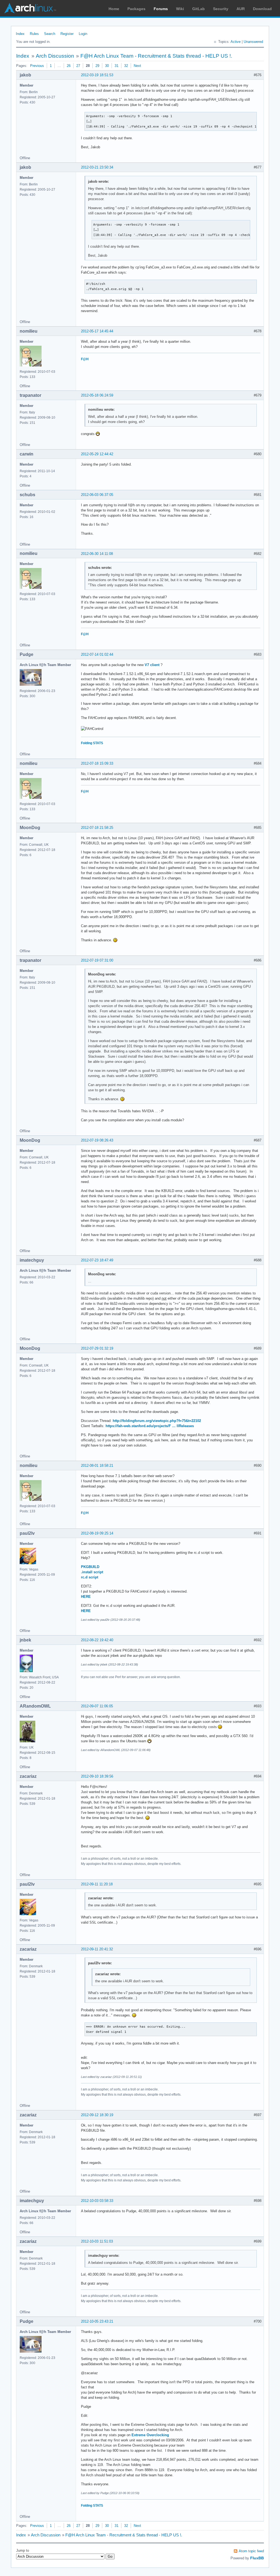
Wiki (180, 9)
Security (221, 9)
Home (114, 9)
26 (69, 66)
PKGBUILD (90, 1567)
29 (97, 66)
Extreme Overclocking (150, 2435)
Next (137, 66)
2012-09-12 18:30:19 (97, 2115)
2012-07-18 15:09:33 (97, 763)
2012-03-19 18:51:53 (97, 75)
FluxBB (257, 2558)
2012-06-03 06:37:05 (97, 495)
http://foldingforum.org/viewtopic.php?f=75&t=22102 (157, 1421)
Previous (37, 66)
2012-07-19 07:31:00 (97, 960)
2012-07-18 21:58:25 (97, 828)
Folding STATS (92, 743)
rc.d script (90, 1577)
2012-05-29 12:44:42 (97, 454)
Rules (34, 34)
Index (20, 34)
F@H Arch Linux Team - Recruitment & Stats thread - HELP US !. (156, 56)
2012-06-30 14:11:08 (97, 554)
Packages (136, 9)
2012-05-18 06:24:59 (97, 395)
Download (262, 9)
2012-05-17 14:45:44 (97, 331)
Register (67, 34)
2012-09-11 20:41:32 (97, 1949)
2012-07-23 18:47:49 (97, 1260)
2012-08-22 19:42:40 (97, 1640)
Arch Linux (30, 8)
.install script (92, 1572)
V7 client (152, 665)
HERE (86, 1597)
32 (126, 66)
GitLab (199, 9)
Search (50, 34)
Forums (161, 9)
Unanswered (253, 42)
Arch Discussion (55, 56)
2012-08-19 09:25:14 (97, 1533)
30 (107, 66)
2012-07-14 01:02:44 (97, 654)
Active (236, 42)
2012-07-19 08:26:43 (97, 1140)
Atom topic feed (251, 2551)
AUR (241, 9)
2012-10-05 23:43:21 (97, 2321)
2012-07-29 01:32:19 (97, 1348)
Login (83, 34)
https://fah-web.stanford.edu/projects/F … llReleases (150, 1426)
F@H (85, 359)
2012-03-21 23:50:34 (97, 167)
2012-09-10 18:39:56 (97, 1776)
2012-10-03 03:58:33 (97, 2201)
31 (116, 66)
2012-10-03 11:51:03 (97, 2241)
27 (78, 66)
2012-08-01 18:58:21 (97, 1466)
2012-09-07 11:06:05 (97, 1706)
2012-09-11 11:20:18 (97, 1884)
